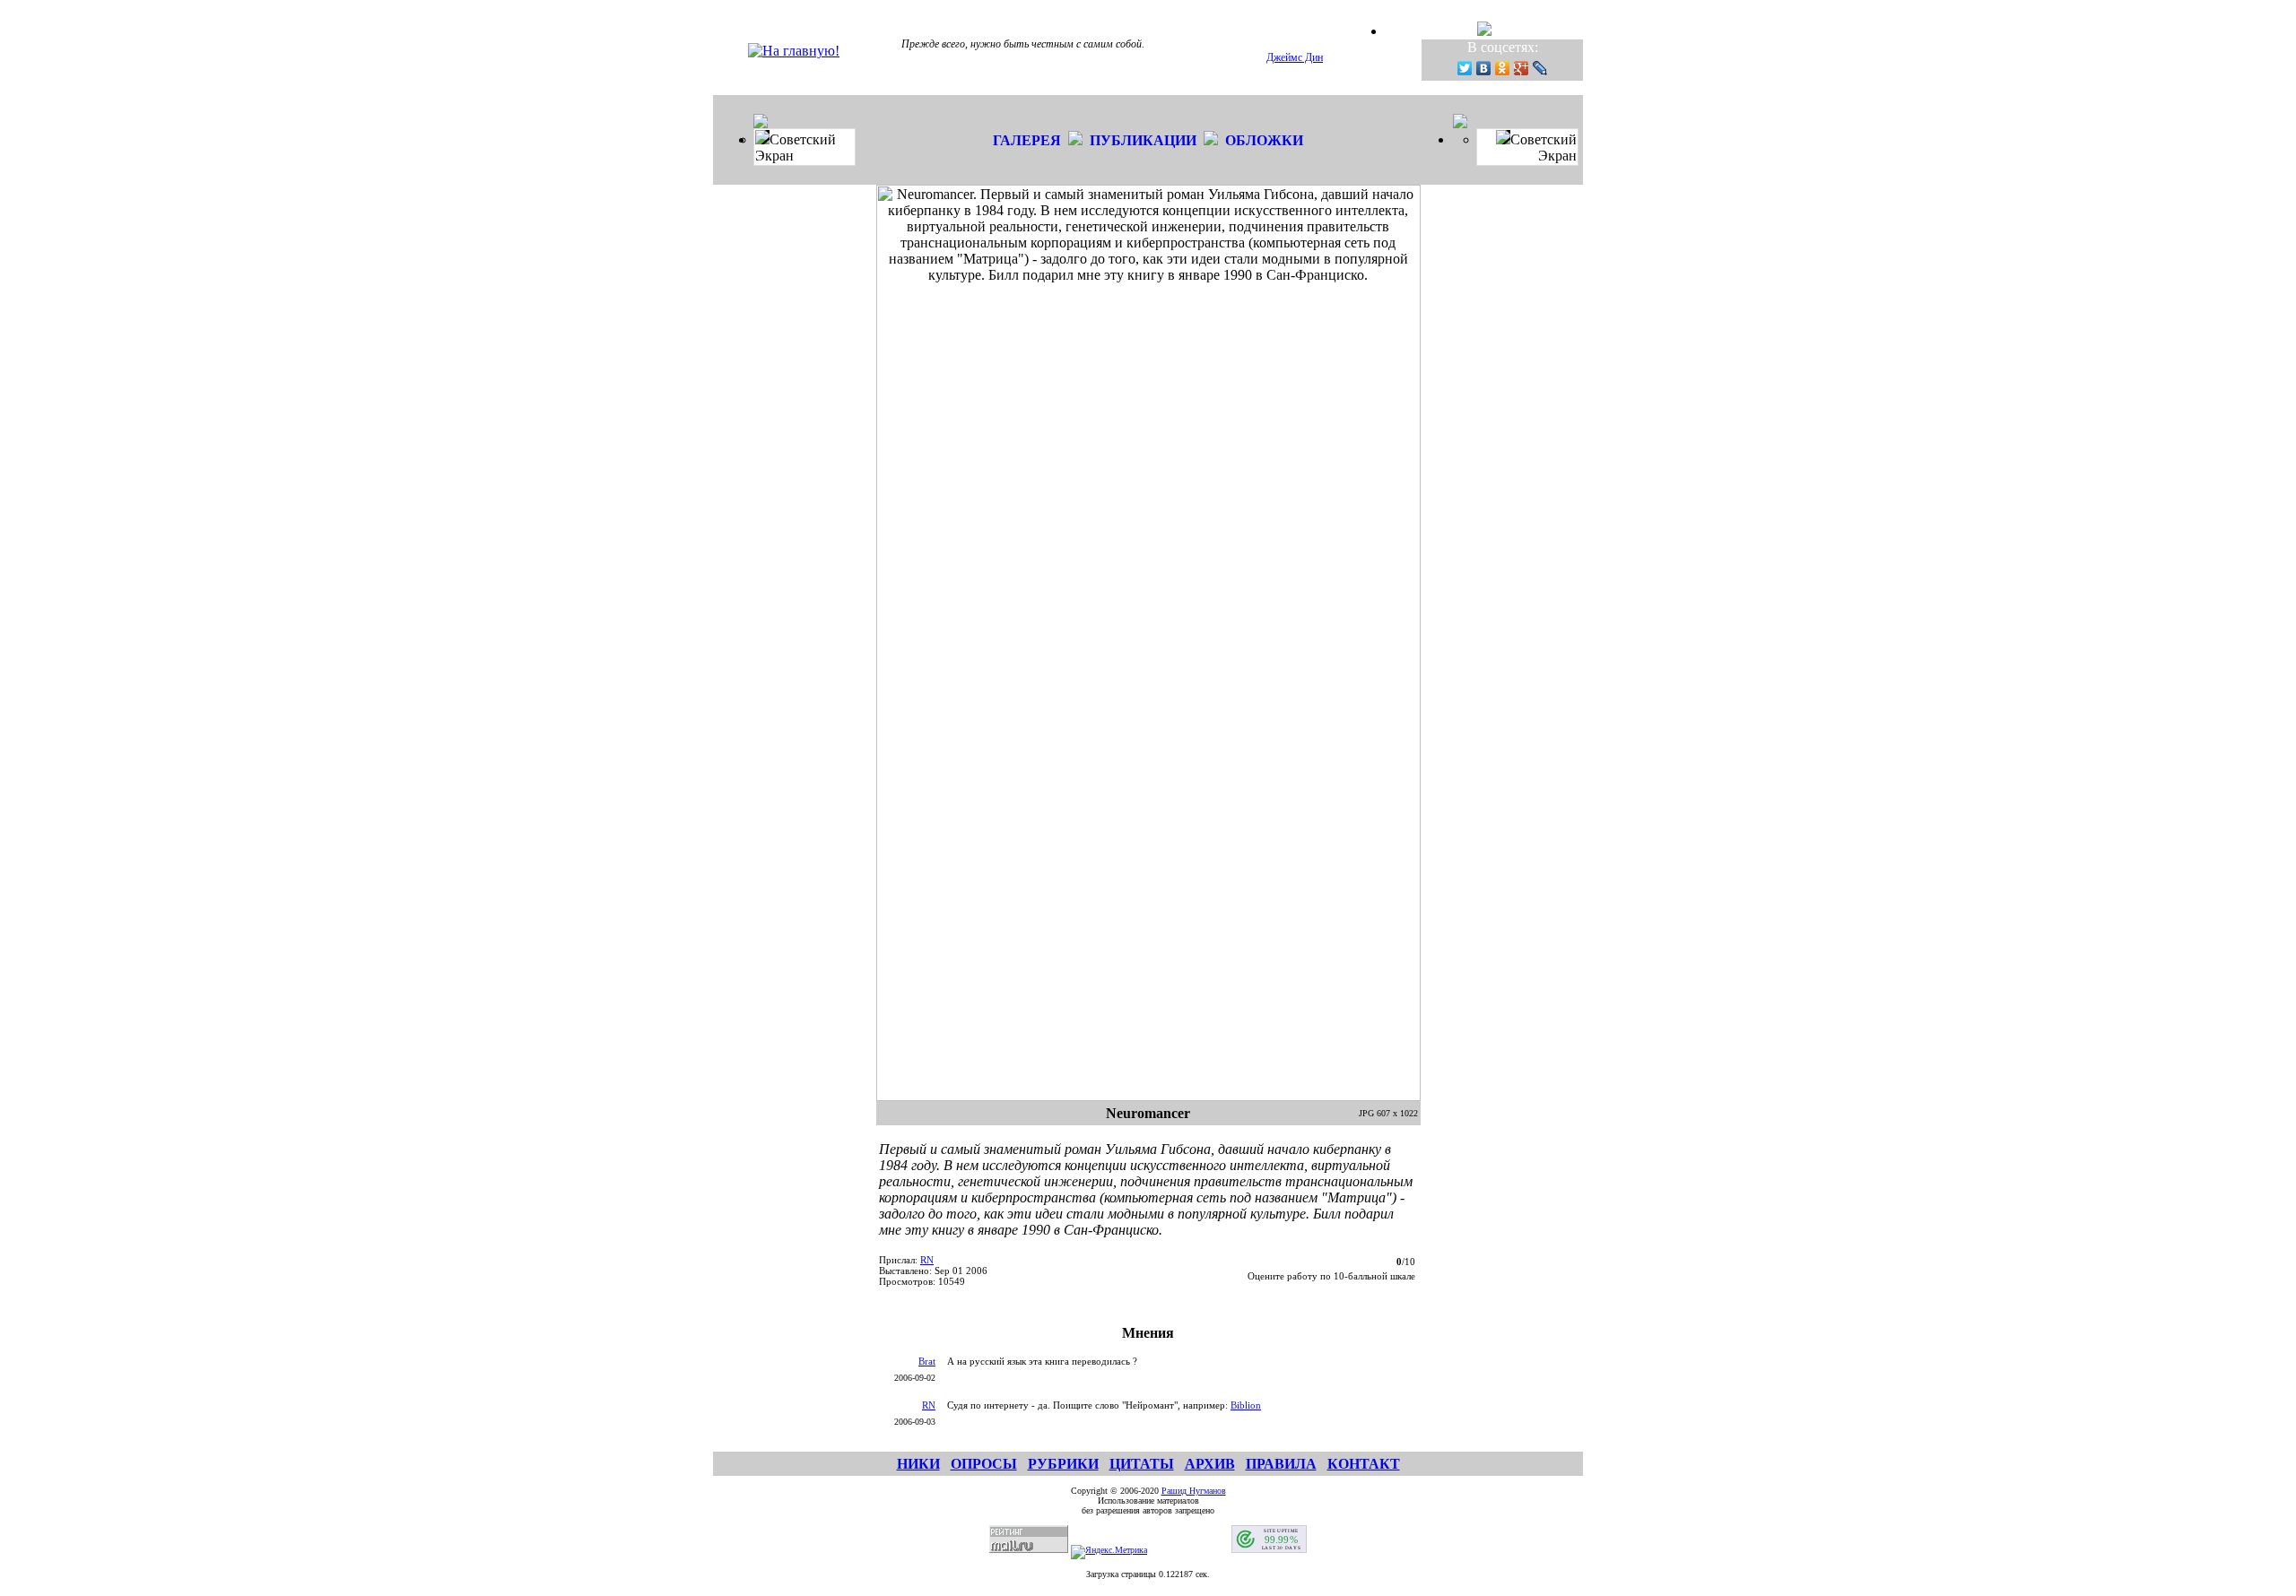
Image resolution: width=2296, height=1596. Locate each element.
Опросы (984, 1464)
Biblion (1246, 1405)
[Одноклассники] (1503, 68)
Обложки (1264, 140)
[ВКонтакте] (1484, 68)
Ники (918, 1464)
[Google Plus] (1522, 68)
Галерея (1027, 140)
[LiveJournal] (1540, 68)
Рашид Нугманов (1194, 1491)
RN (927, 1260)
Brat (927, 1361)
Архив (1210, 1464)
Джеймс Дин (1295, 57)
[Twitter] (1465, 68)
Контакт (1364, 1464)
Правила (1281, 1464)
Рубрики (1063, 1464)
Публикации (1143, 140)
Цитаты (1142, 1464)
